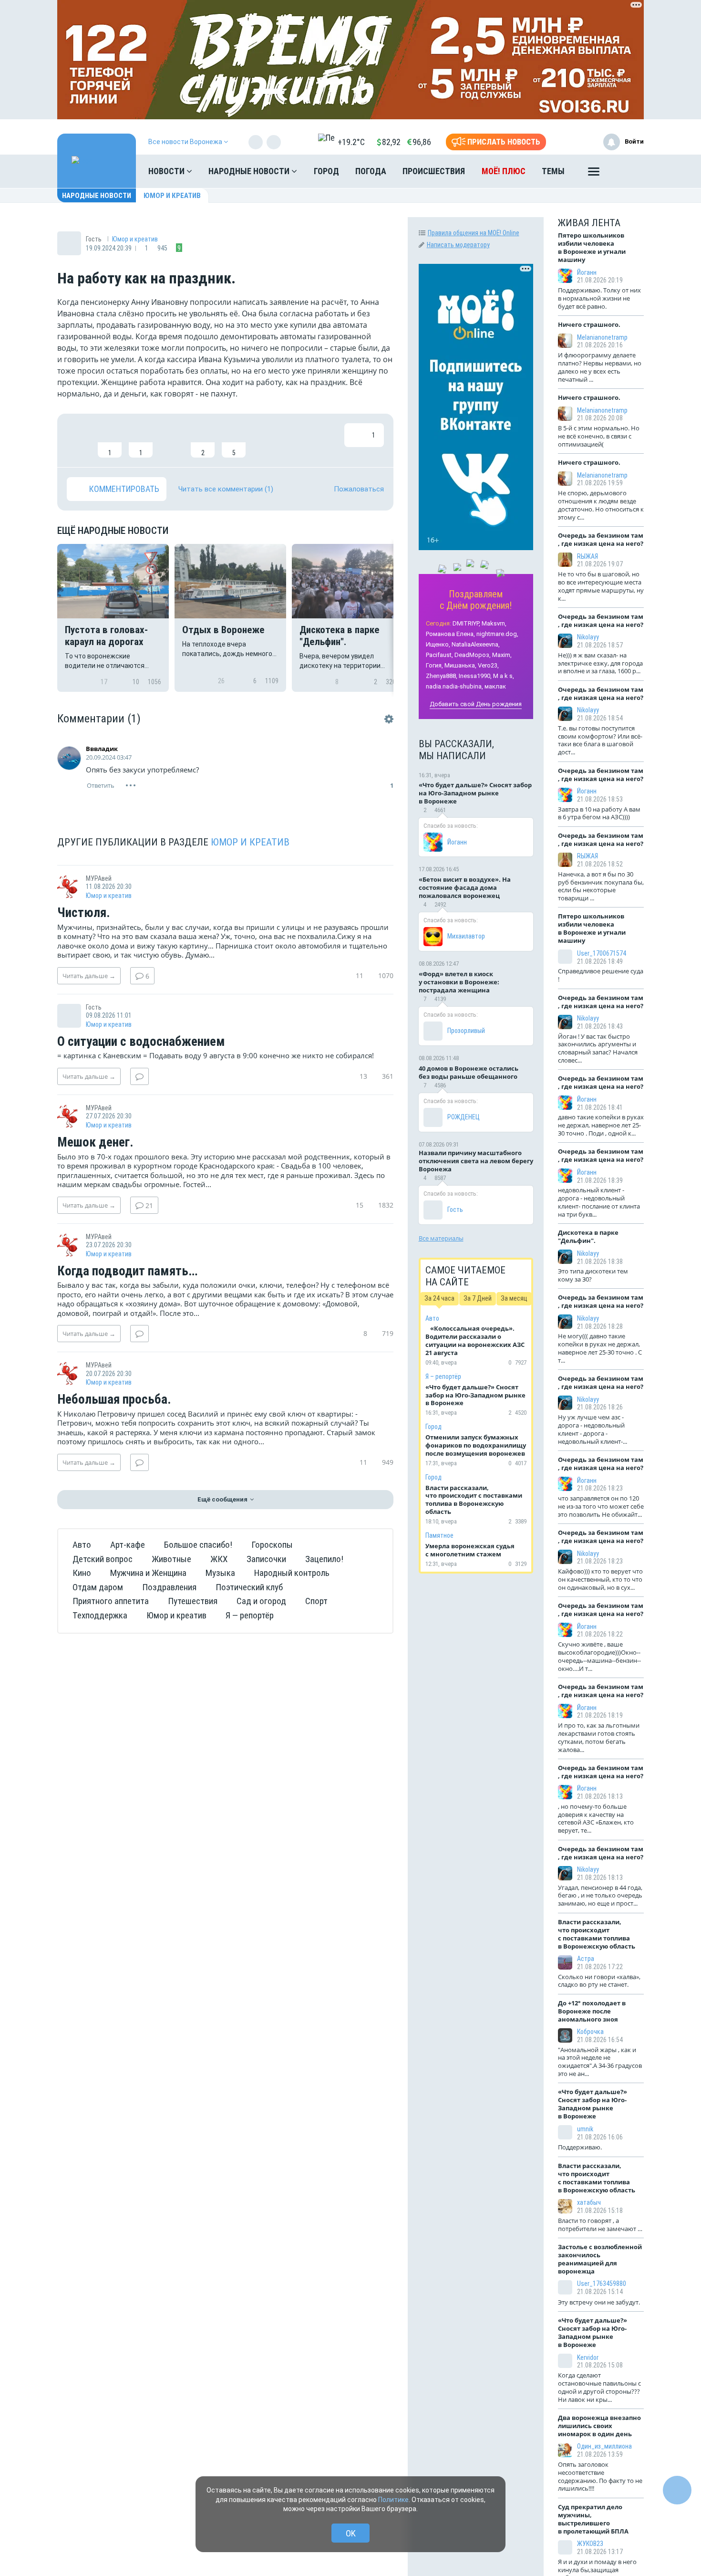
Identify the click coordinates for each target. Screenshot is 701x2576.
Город (326, 171)
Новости (167, 171)
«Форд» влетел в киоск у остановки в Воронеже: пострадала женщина (459, 982)
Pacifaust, (439, 655)
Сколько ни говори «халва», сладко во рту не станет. (599, 1981)
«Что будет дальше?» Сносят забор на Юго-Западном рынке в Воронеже (475, 793)
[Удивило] (172, 440)
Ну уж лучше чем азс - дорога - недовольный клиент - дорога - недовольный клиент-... (593, 1429)
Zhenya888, (442, 676)
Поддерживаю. (580, 2147)
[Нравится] (79, 440)
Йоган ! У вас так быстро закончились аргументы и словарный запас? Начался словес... (598, 1048)
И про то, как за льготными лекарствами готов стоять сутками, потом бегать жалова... (599, 1737)
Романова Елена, (450, 634)
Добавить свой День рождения (476, 704)
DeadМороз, (473, 655)
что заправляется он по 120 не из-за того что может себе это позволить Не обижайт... (601, 1506)
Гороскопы (272, 1545)
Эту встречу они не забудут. (599, 2302)
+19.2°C (351, 142)
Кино (82, 1573)
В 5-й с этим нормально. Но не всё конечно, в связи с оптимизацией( (599, 436)
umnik (585, 2129)
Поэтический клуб (249, 1587)
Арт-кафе (128, 1545)
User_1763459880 (602, 2284)
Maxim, (502, 655)
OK (351, 2533)
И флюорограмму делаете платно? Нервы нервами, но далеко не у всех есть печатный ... (600, 367)
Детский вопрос (103, 1559)
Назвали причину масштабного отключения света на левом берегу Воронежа (476, 1161)
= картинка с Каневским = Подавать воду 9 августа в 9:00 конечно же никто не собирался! (216, 1055)
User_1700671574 (602, 953)
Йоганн (457, 842)
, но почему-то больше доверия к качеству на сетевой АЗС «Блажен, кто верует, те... (596, 1819)
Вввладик (102, 749)
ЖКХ (219, 1559)
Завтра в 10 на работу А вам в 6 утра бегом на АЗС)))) (599, 813)
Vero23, (488, 665)
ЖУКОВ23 (590, 2544)
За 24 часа (439, 1298)
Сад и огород (261, 1601)
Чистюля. (84, 913)
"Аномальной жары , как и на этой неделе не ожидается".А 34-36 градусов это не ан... (600, 2062)
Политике (393, 2500)
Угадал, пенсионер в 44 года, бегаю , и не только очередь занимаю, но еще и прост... (600, 1896)
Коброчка (590, 2032)
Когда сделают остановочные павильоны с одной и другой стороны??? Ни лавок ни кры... (599, 2387)
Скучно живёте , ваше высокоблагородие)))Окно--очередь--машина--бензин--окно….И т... (599, 1656)
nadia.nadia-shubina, (454, 686)
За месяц (514, 1298)
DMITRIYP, (466, 623)
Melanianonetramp (602, 337)
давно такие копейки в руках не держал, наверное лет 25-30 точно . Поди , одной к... (601, 1125)
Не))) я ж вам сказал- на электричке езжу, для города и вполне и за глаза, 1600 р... (600, 663)
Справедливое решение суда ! (601, 975)
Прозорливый (466, 1031)
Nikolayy (588, 637)
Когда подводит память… (127, 1272)
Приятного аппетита (111, 1601)
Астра (586, 1959)
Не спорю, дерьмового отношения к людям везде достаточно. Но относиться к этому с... (601, 505)
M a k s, (504, 676)
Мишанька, (460, 665)
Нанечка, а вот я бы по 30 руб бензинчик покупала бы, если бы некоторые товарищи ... (601, 886)
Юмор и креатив (172, 196)
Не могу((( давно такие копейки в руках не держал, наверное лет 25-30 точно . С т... (600, 1348)
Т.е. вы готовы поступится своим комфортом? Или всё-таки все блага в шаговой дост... (600, 740)
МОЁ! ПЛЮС (504, 171)
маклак (495, 686)
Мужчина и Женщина (148, 1573)
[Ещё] (594, 174)
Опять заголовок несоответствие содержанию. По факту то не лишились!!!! (600, 2477)
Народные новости (250, 171)
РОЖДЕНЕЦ (464, 1117)
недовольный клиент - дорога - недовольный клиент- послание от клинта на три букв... (599, 1202)
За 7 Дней (478, 1298)
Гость (455, 1210)
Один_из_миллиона (604, 2446)
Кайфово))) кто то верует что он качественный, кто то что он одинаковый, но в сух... (600, 1579)
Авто (82, 1545)
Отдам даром (98, 1587)
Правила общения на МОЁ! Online (474, 233)
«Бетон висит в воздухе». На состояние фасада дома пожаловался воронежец (465, 887)
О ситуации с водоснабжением (141, 1042)
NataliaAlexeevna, (476, 644)
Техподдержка (100, 1615)
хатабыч (589, 2202)
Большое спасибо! (198, 1545)
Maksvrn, (494, 623)
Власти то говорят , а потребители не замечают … (600, 2225)
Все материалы (441, 1238)
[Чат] (677, 2490)
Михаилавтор (466, 936)
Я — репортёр (250, 1615)
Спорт (316, 1601)
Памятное (439, 1535)
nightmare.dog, (497, 634)
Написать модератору (458, 245)
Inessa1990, (475, 676)
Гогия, (434, 665)
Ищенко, (438, 644)
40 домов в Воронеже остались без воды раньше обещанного (469, 1072)
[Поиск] (627, 171)
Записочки (266, 1559)
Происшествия (434, 171)
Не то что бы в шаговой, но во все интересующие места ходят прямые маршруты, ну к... (601, 586)
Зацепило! (324, 1559)
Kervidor (588, 2357)
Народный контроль (292, 1573)
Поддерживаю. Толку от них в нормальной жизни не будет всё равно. (599, 298)
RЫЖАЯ (588, 556)
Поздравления (169, 1587)
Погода (371, 171)
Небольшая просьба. (114, 1400)
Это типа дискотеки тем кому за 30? (593, 1275)
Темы (553, 171)
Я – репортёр (443, 1377)
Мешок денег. (95, 1143)
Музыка (220, 1573)
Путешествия (193, 1601)
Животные (171, 1559)
